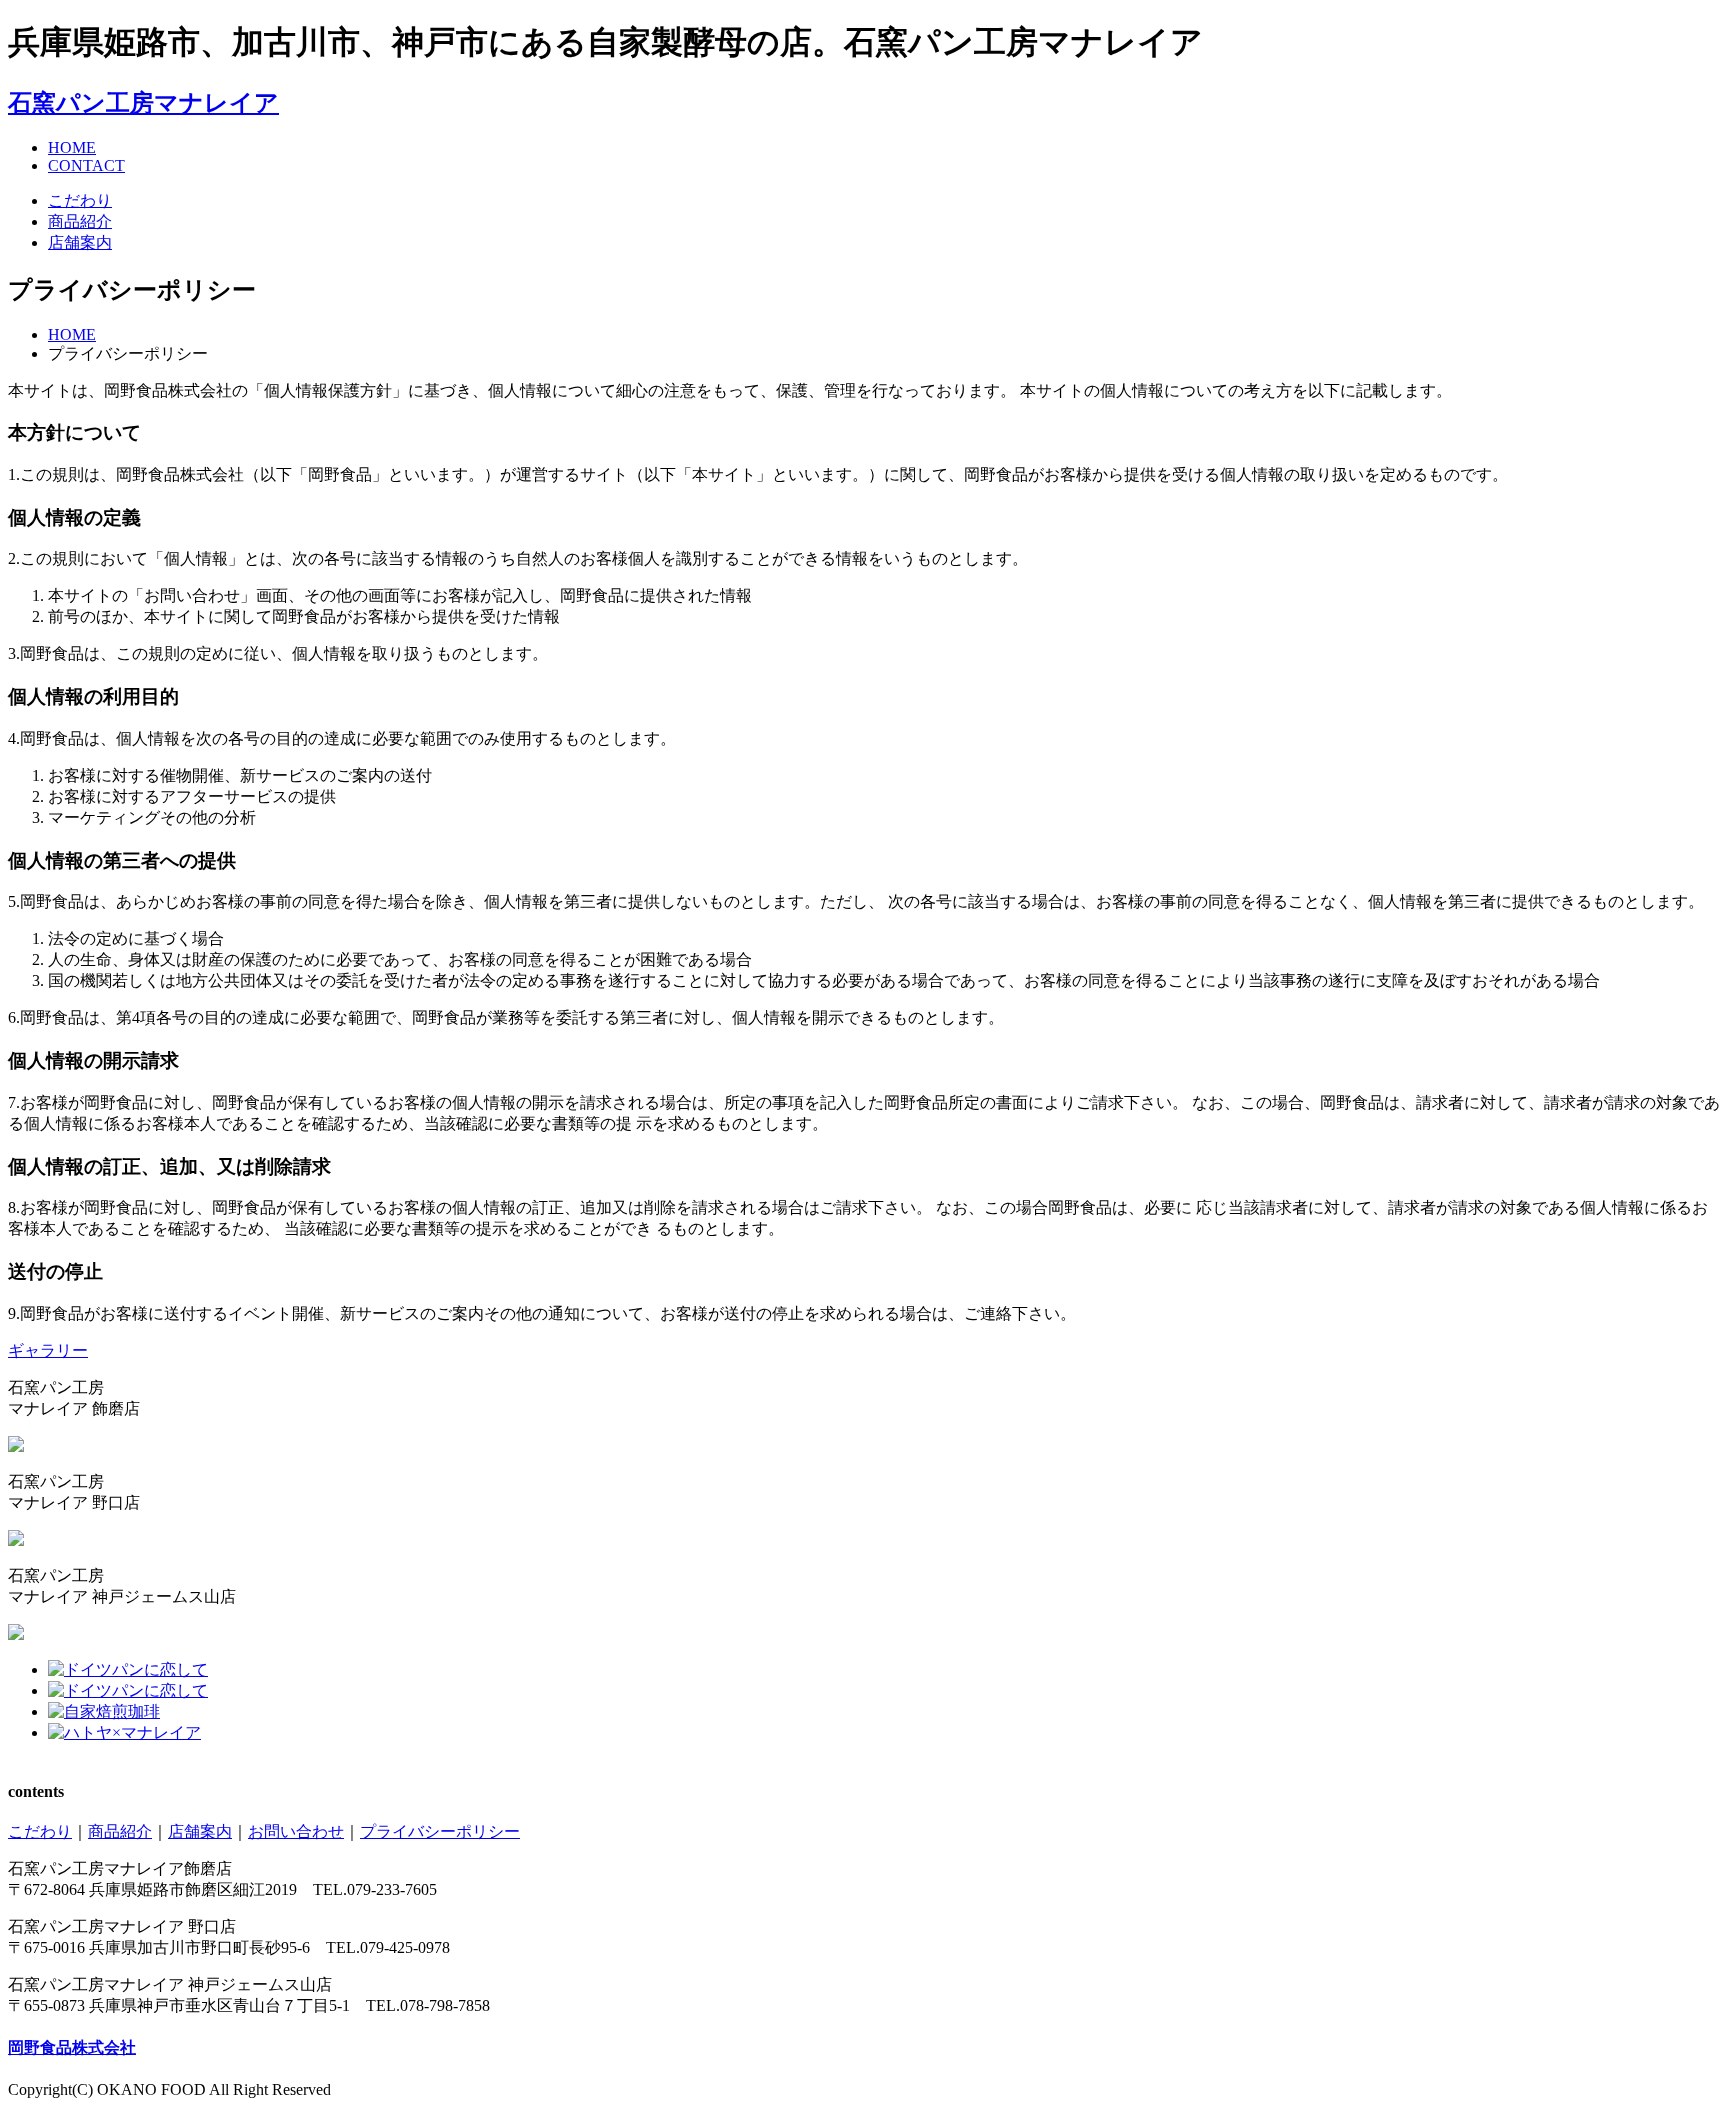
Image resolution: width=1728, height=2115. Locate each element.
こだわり (80, 200)
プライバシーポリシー (440, 1831)
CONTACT (86, 165)
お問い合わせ (296, 1831)
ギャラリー (48, 1350)
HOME (72, 147)
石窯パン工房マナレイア (143, 103)
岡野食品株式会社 (72, 2047)
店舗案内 (80, 242)
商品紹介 (80, 221)
